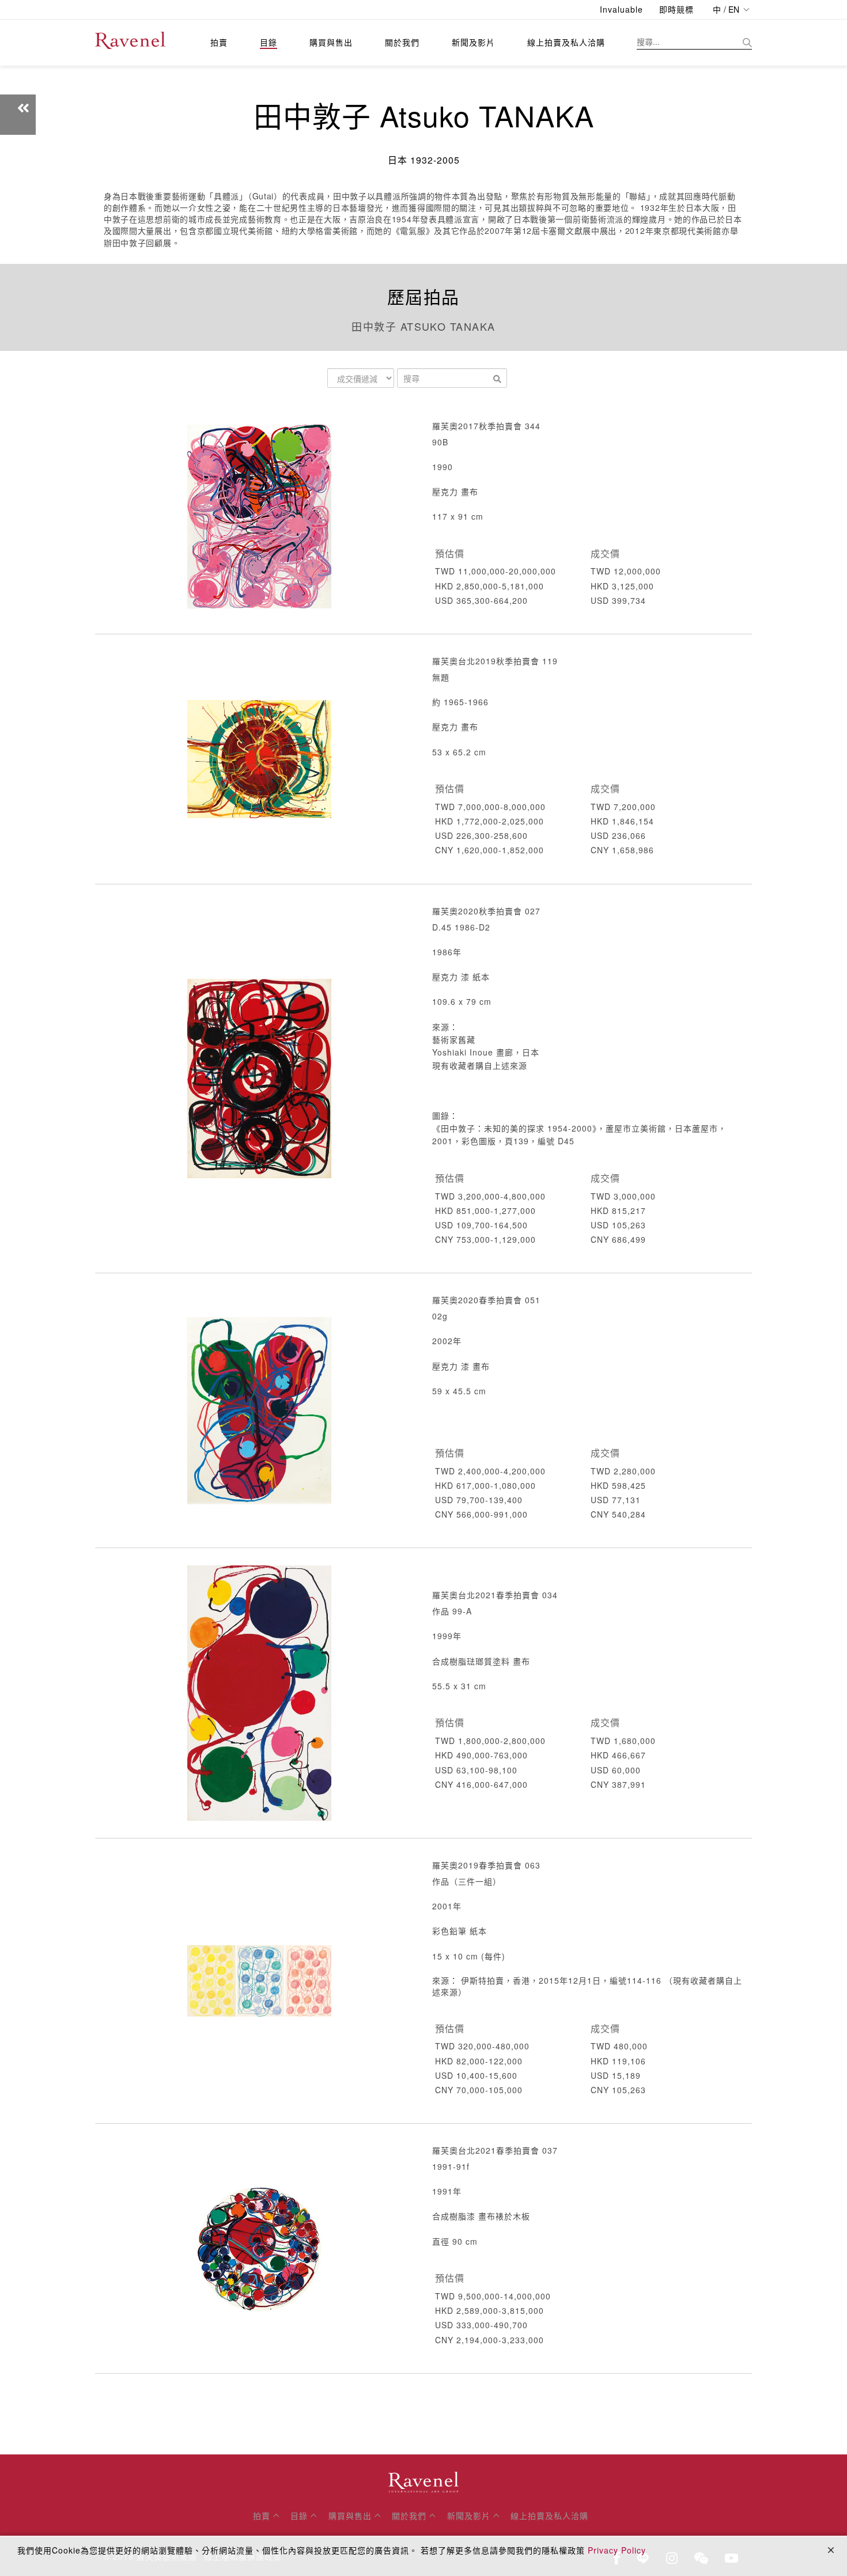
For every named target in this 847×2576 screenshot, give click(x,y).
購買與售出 (331, 42)
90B (440, 442)
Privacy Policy (617, 2550)
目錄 (269, 42)
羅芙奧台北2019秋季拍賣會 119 (495, 661)
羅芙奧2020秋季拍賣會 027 (486, 911)
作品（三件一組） (467, 1881)
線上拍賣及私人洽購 (566, 42)
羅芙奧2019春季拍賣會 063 (486, 1865)
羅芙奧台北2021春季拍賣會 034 (495, 1595)
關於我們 (402, 42)
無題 (441, 677)
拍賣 (219, 42)
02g (440, 1316)
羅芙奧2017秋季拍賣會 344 (486, 426)
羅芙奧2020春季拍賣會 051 (486, 1300)
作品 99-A (452, 1611)
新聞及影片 (473, 42)
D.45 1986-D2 (461, 927)
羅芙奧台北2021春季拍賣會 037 (495, 2150)
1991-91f (451, 2166)
